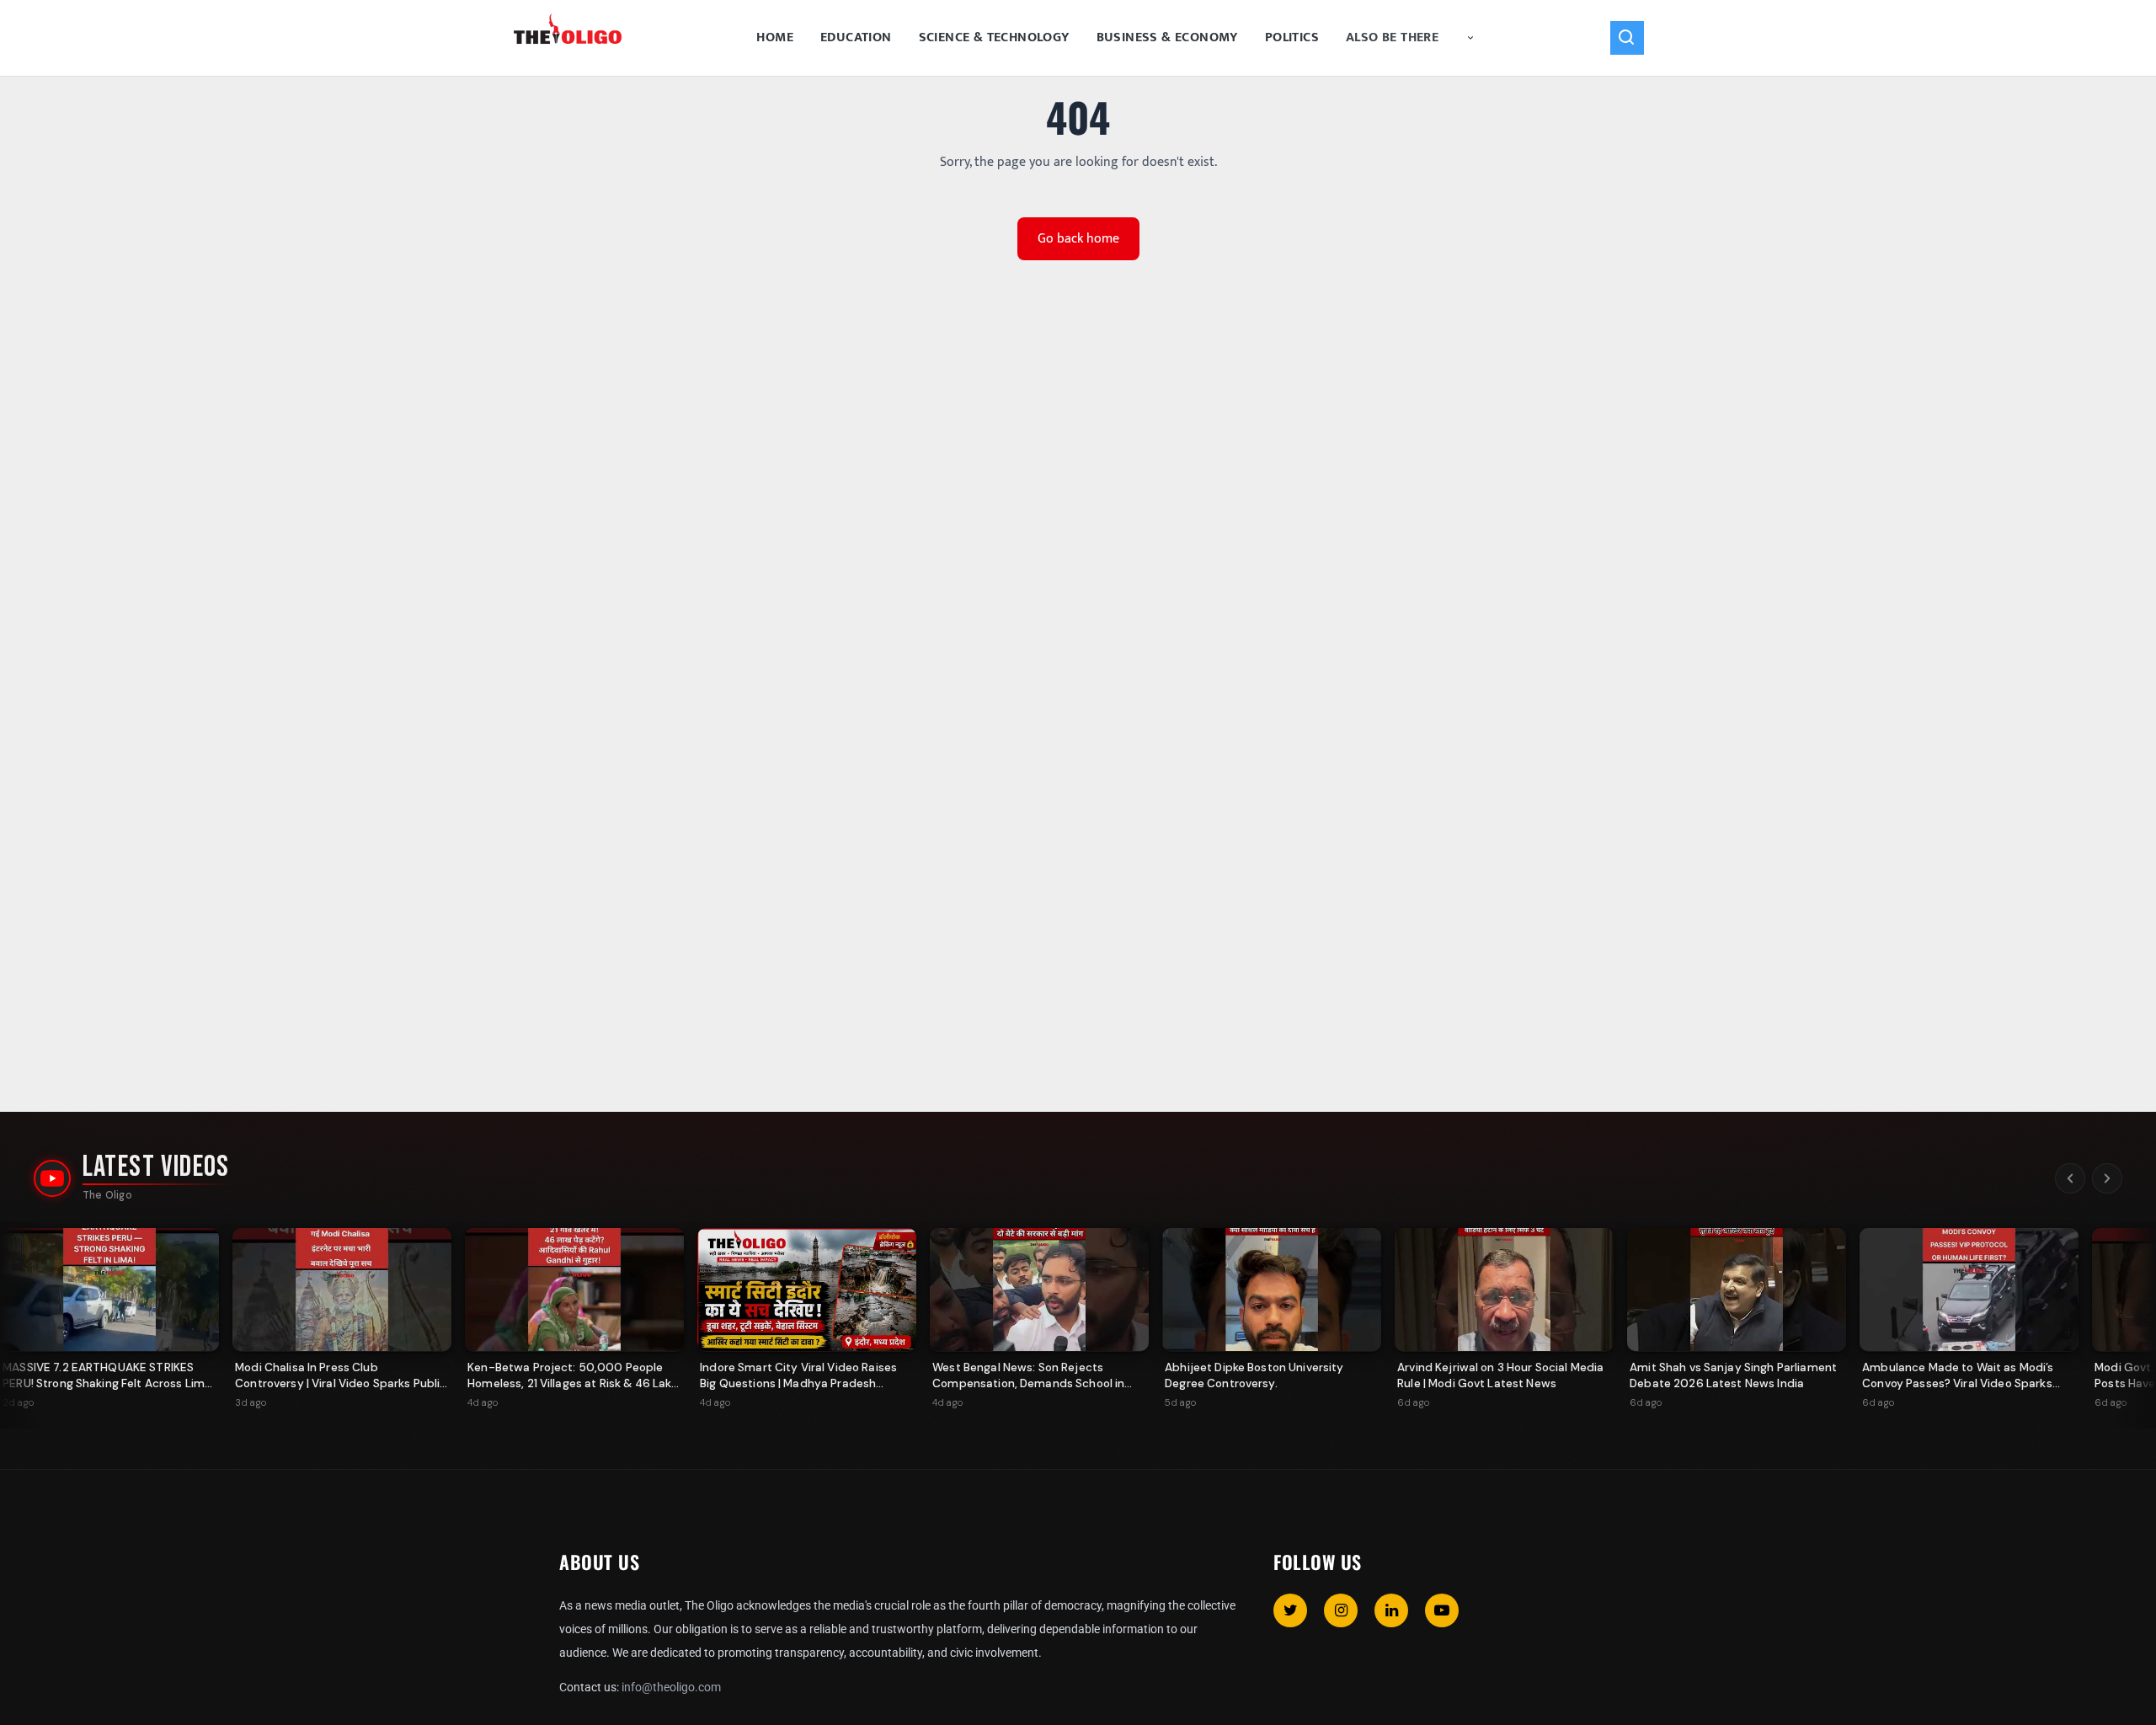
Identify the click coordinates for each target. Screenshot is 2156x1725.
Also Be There (1392, 37)
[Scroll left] (2070, 1178)
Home (775, 37)
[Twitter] (1290, 1610)
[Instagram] (1341, 1610)
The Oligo (107, 1195)
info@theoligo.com (671, 1687)
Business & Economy (1167, 37)
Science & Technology (994, 37)
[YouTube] (1442, 1610)
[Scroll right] (2107, 1178)
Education (856, 37)
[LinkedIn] (1391, 1610)
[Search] (1627, 38)
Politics (1292, 37)
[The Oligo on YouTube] (52, 1178)
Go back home (1078, 239)
